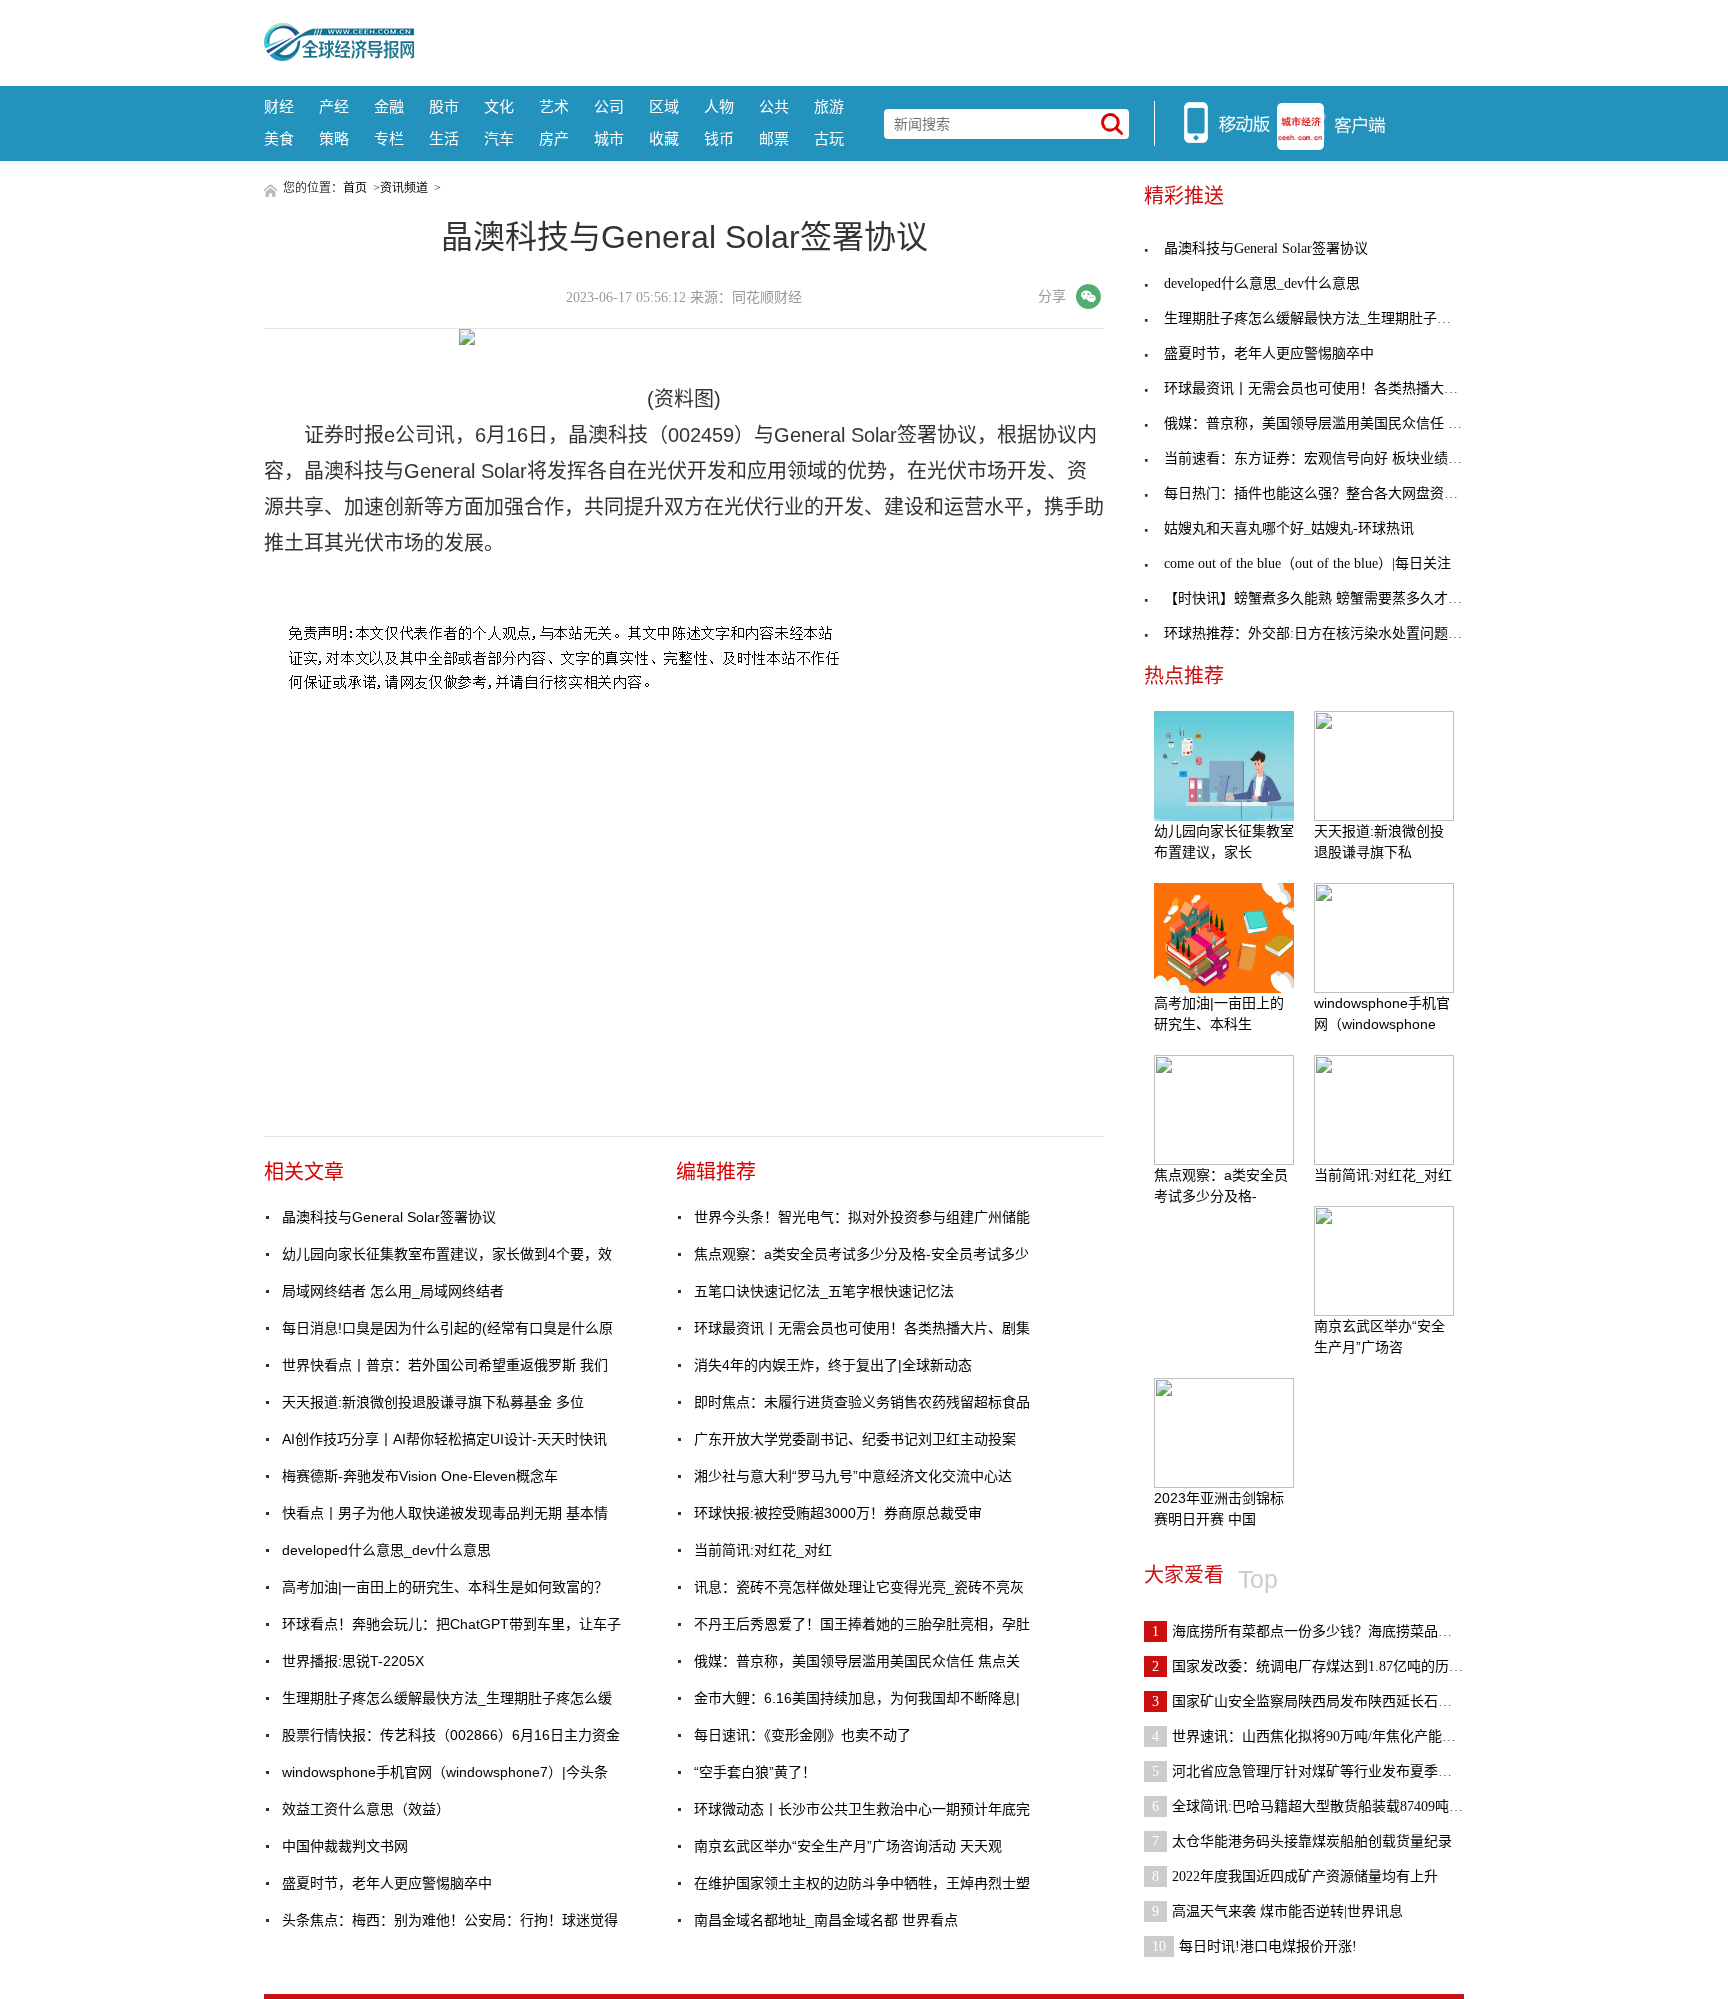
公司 (609, 106)
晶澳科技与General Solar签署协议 (389, 1217)
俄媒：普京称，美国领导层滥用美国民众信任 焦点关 (857, 1661)
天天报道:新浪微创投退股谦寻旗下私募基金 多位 (433, 1402)
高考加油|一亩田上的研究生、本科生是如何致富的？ (445, 1587)
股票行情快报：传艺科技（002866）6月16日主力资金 (451, 1735)
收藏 (664, 138)
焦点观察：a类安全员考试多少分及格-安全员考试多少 (861, 1254)
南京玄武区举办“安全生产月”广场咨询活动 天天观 (848, 1846)
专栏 (389, 138)
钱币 (719, 138)
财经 (279, 106)
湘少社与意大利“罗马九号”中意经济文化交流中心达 (853, 1476)
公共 (774, 106)
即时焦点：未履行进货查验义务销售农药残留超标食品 (862, 1402)
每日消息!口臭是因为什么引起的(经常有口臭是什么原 (447, 1328)
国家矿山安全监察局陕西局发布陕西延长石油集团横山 (1330, 1701)
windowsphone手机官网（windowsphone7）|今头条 (445, 1772)
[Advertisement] (939, 40)
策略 (334, 138)
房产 (554, 138)
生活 (444, 138)
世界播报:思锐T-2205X (353, 1661)
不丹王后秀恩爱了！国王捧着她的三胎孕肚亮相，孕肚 (862, 1624)
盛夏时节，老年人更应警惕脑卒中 (387, 1883)
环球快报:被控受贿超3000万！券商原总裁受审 (838, 1513)
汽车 (499, 138)
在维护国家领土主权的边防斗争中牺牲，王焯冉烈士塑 (862, 1883)
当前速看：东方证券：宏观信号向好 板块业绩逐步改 (1327, 458)
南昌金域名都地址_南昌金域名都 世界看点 (826, 1920)
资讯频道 (404, 188)
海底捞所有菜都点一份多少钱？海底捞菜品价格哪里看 (1330, 1631)
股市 (444, 106)
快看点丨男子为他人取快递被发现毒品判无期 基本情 (445, 1513)
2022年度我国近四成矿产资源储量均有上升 (1295, 1876)
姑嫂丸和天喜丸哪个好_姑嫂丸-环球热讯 (1289, 528)
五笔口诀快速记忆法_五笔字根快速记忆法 (824, 1291)
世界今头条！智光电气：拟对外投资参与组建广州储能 (862, 1217)
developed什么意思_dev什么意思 (386, 1550)
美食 (279, 138)
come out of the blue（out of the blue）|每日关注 (1307, 563)
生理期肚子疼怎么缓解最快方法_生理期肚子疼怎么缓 (447, 1698)
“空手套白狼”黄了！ (755, 1772)
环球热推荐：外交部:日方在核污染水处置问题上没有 (1327, 633)
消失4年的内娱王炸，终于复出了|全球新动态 (833, 1365)
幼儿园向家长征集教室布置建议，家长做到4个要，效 (447, 1254)
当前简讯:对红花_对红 (763, 1550)
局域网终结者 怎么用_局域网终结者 (393, 1291)
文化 (499, 106)
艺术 (554, 106)
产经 (334, 106)
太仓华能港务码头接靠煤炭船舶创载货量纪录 (1302, 1841)
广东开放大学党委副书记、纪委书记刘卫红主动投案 (855, 1439)
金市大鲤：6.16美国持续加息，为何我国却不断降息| (857, 1698)
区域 (664, 106)
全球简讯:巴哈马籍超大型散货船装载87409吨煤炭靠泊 (1328, 1806)
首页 (355, 188)
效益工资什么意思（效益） (366, 1809)
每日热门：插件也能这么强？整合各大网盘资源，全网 (1332, 493)
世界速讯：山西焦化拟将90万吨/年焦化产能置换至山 (1325, 1736)
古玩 (829, 138)
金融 (389, 106)
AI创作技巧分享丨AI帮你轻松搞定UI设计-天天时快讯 (444, 1439)
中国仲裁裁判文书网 (345, 1846)
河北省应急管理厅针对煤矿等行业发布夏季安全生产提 (1330, 1771)
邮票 (774, 138)
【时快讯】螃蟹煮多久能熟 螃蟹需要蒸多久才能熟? (1323, 598)
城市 (609, 138)
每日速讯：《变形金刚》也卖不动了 (802, 1735)
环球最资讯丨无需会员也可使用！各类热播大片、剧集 (862, 1328)
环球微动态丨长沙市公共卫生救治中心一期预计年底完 (862, 1809)
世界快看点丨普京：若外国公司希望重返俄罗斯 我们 (445, 1365)
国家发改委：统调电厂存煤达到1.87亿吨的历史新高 (1321, 1666)
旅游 (829, 106)
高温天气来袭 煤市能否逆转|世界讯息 (1277, 1911)
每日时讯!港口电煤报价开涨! (1254, 1946)
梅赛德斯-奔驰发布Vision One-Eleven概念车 (420, 1476)
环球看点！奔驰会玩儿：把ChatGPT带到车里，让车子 (451, 1624)
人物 (719, 106)
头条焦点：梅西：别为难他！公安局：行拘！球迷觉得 (450, 1920)
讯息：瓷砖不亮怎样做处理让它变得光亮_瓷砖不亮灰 (859, 1587)
